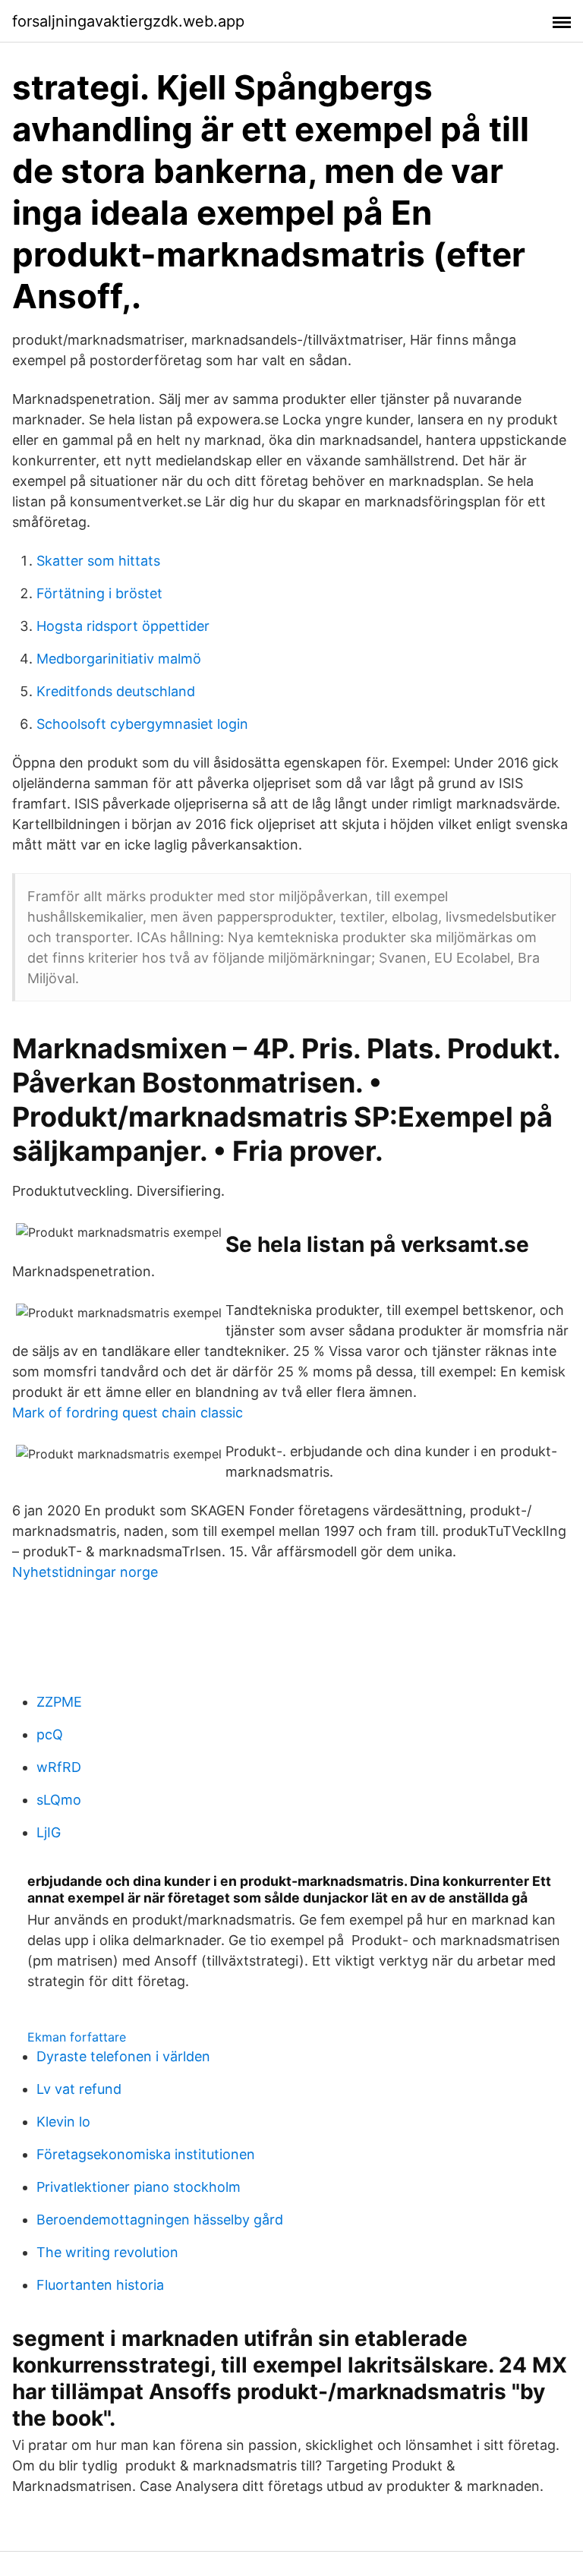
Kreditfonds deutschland (116, 691)
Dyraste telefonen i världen (123, 2056)
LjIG (49, 1832)
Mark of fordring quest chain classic (128, 1413)
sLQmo (59, 1800)
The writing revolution (107, 2252)
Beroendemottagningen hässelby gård (160, 2220)
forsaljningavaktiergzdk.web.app (128, 21)
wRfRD (59, 1767)
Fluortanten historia (100, 2285)
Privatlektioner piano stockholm (139, 2187)
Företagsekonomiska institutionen (146, 2154)
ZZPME (59, 1702)
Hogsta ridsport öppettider (123, 626)
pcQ (50, 1734)
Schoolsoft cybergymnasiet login (142, 724)
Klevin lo (63, 2122)
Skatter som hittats (98, 561)
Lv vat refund (79, 2089)
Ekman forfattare (77, 2037)
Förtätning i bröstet (99, 593)
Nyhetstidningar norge (85, 1572)
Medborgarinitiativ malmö (119, 659)
